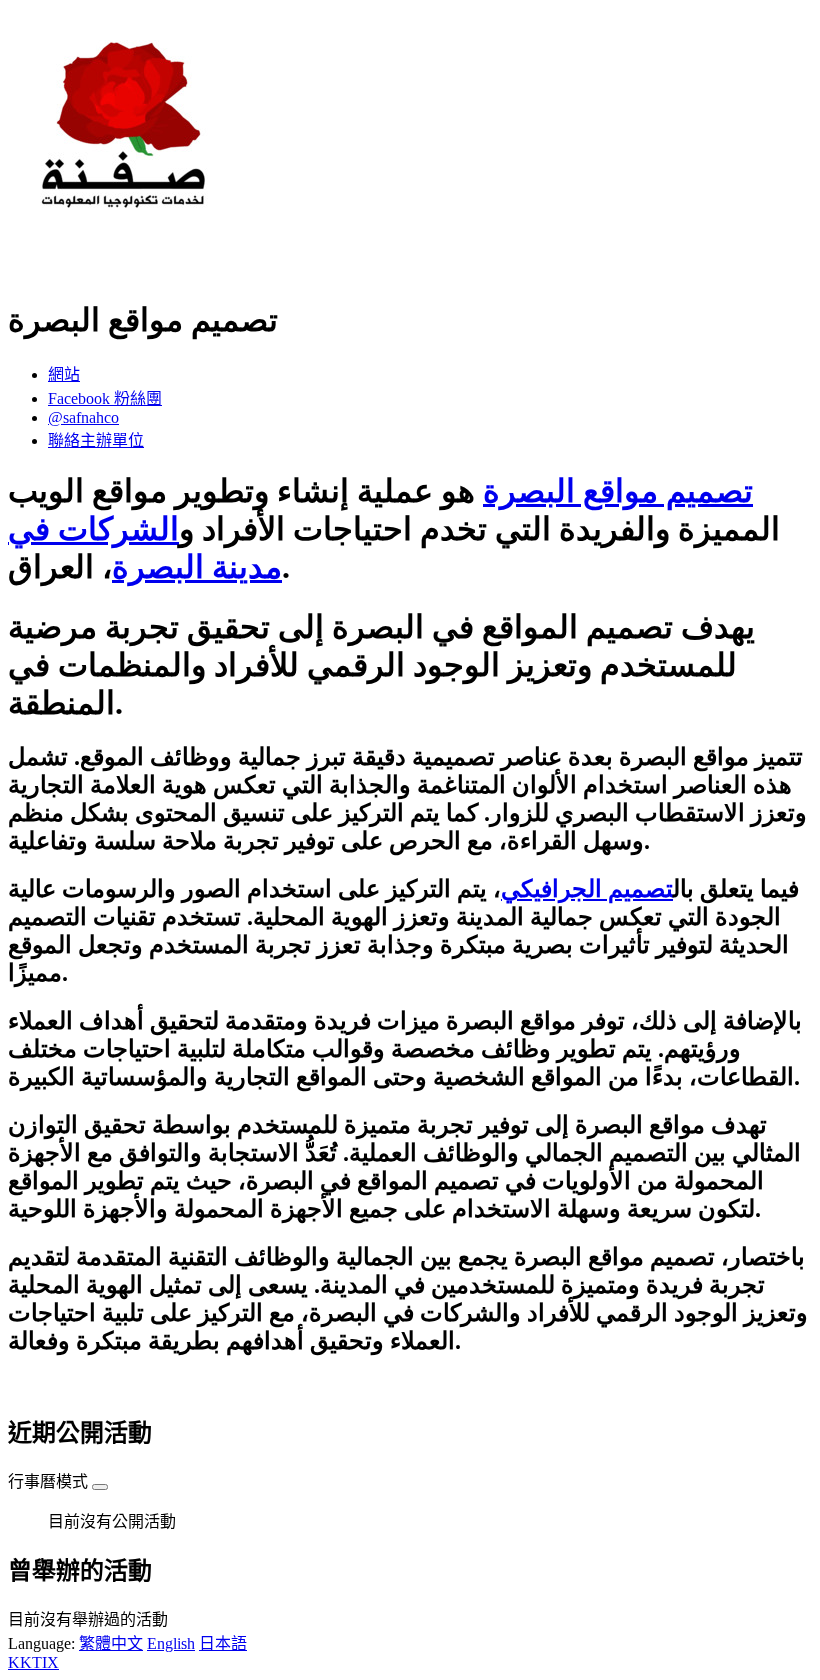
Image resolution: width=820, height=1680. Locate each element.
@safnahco (83, 417)
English (171, 1643)
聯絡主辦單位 (96, 440)
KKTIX (33, 1662)
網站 (64, 374)
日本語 (223, 1643)
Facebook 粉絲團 (105, 398)
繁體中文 (111, 1643)
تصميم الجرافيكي (587, 889)
